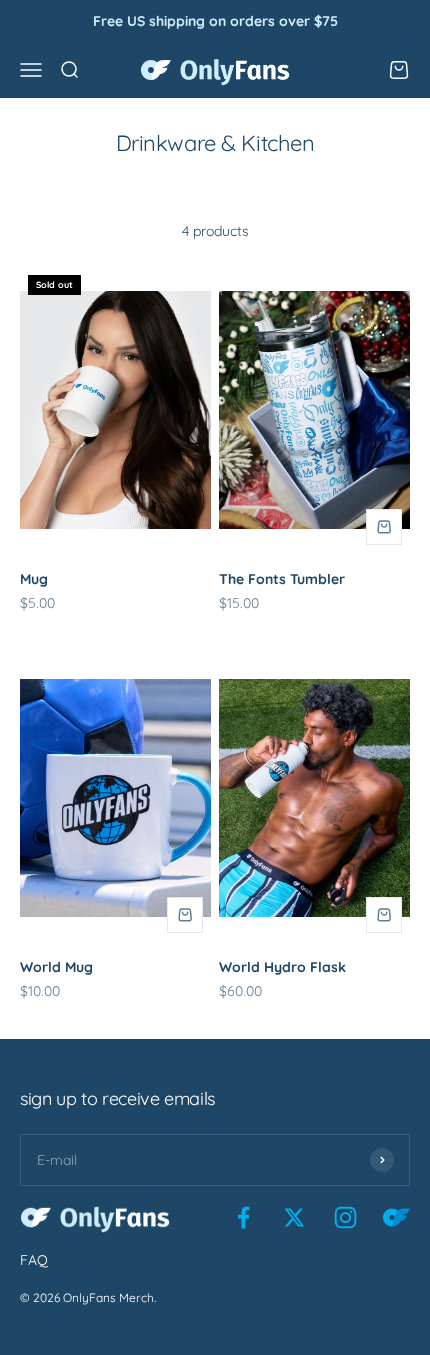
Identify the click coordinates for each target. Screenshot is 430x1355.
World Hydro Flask (282, 967)
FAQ (34, 1260)
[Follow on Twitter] (294, 1217)
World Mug (56, 967)
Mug (34, 579)
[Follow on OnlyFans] (396, 1217)
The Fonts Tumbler (282, 579)
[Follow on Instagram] (345, 1217)
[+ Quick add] (384, 527)
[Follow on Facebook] (243, 1217)
